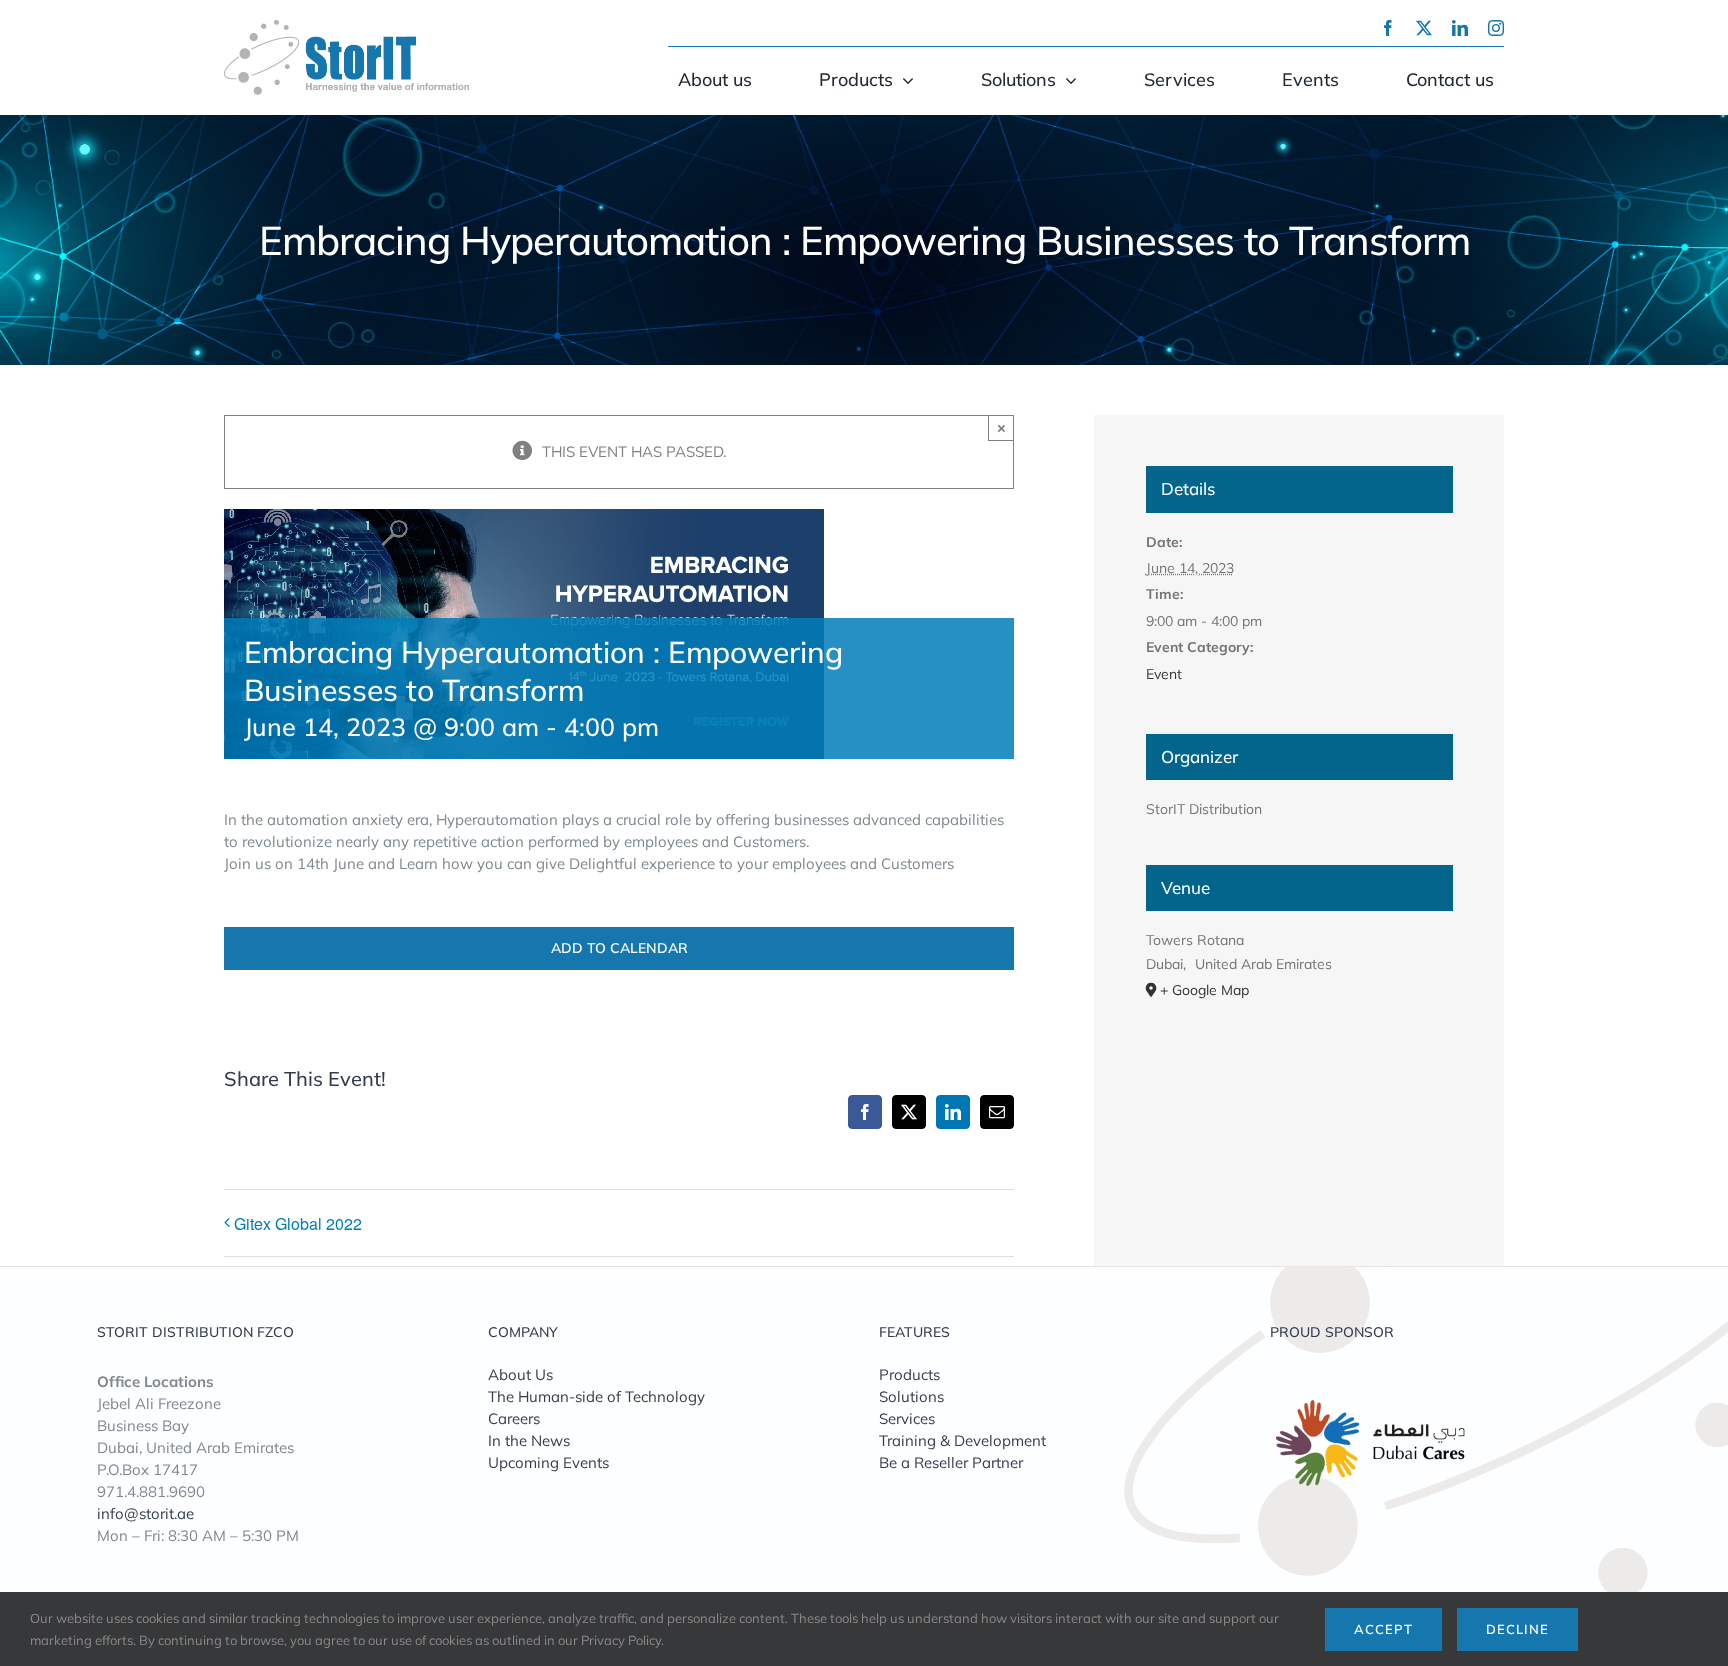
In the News (529, 1440)
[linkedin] (1460, 28)
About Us (520, 1374)
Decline (1517, 1629)
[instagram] (1496, 28)
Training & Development (962, 1440)
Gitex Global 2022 (298, 1223)
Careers (514, 1418)
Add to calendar (619, 948)
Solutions (911, 1396)
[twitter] (1424, 28)
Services (907, 1418)
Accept (1383, 1629)
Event (1164, 674)
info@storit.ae (145, 1513)
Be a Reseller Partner (951, 1462)
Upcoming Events (548, 1462)
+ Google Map (1204, 990)
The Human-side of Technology (596, 1396)
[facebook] (1388, 28)
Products (909, 1374)
